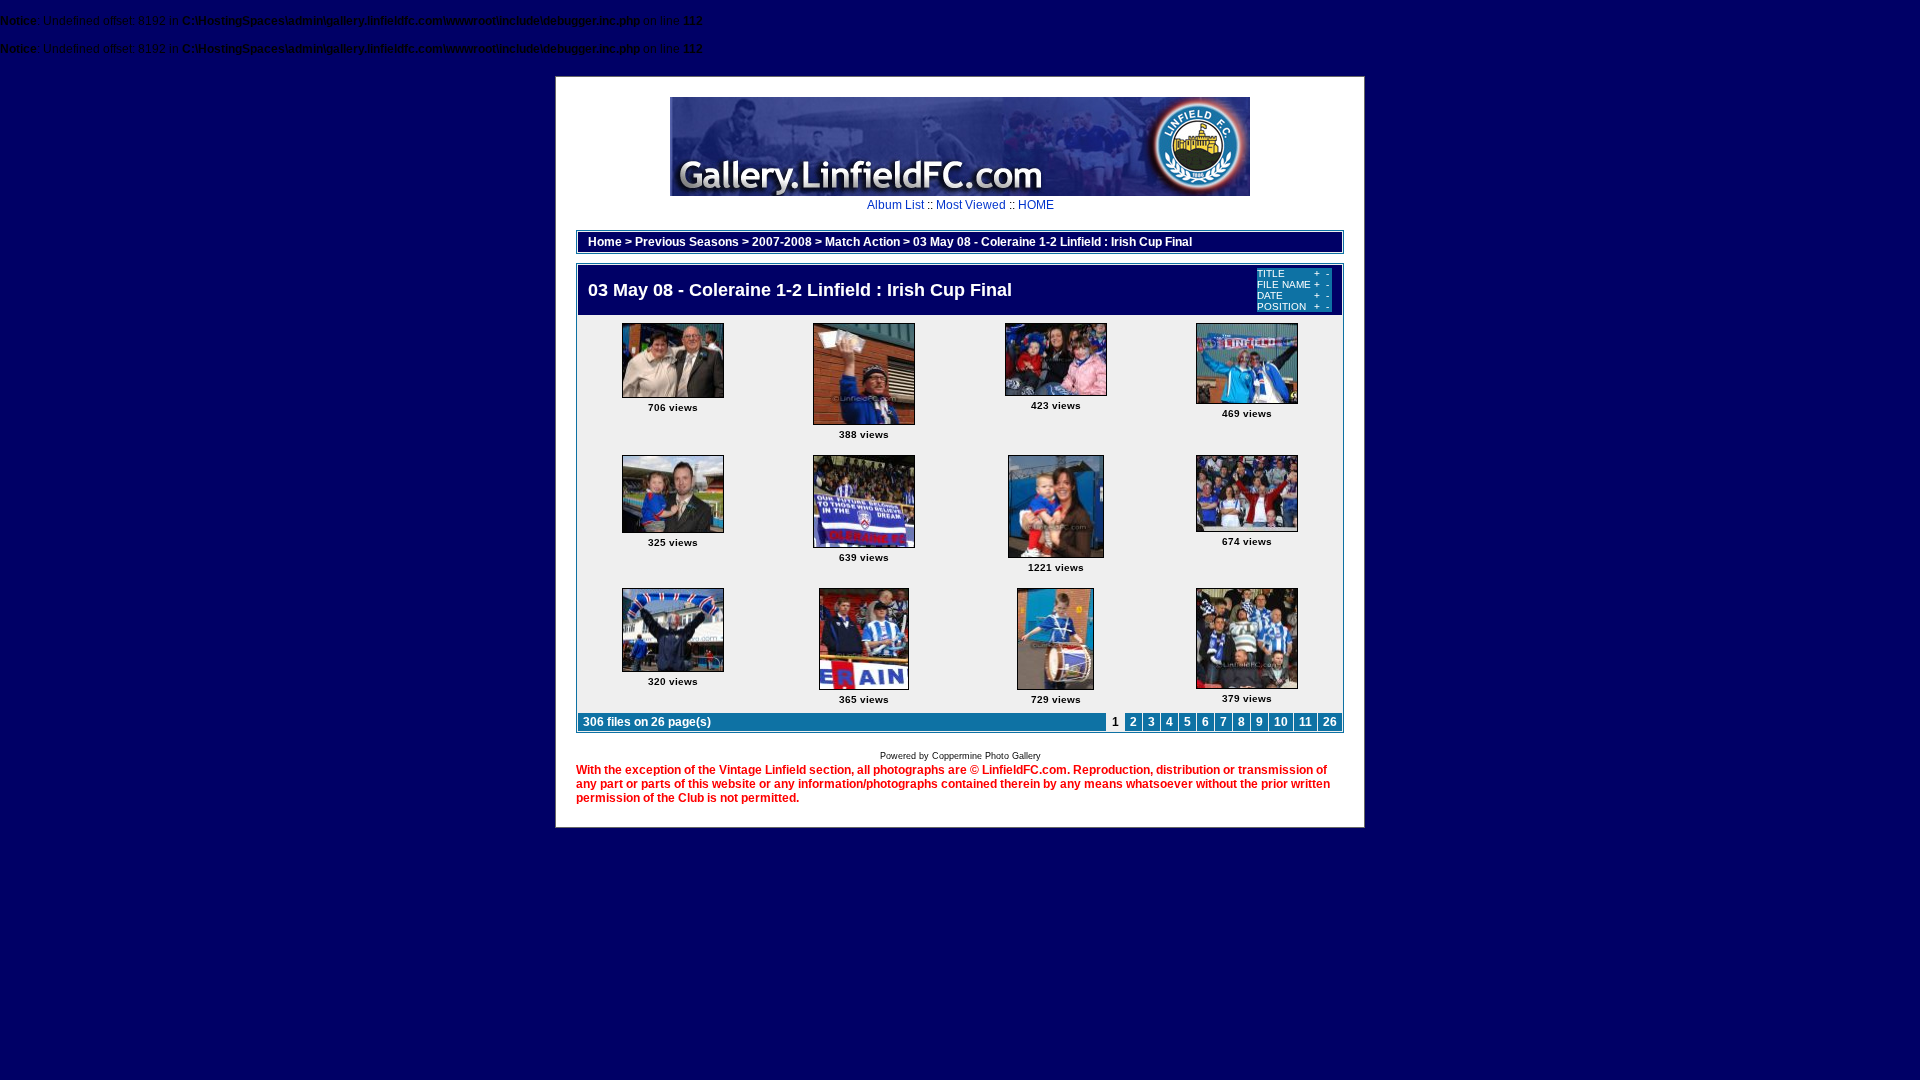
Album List (895, 205)
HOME (1036, 205)
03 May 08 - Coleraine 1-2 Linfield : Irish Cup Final (1052, 242)
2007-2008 (782, 242)
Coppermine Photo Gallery (986, 756)
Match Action (862, 242)
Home (605, 242)
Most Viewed (971, 205)
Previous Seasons (687, 242)
